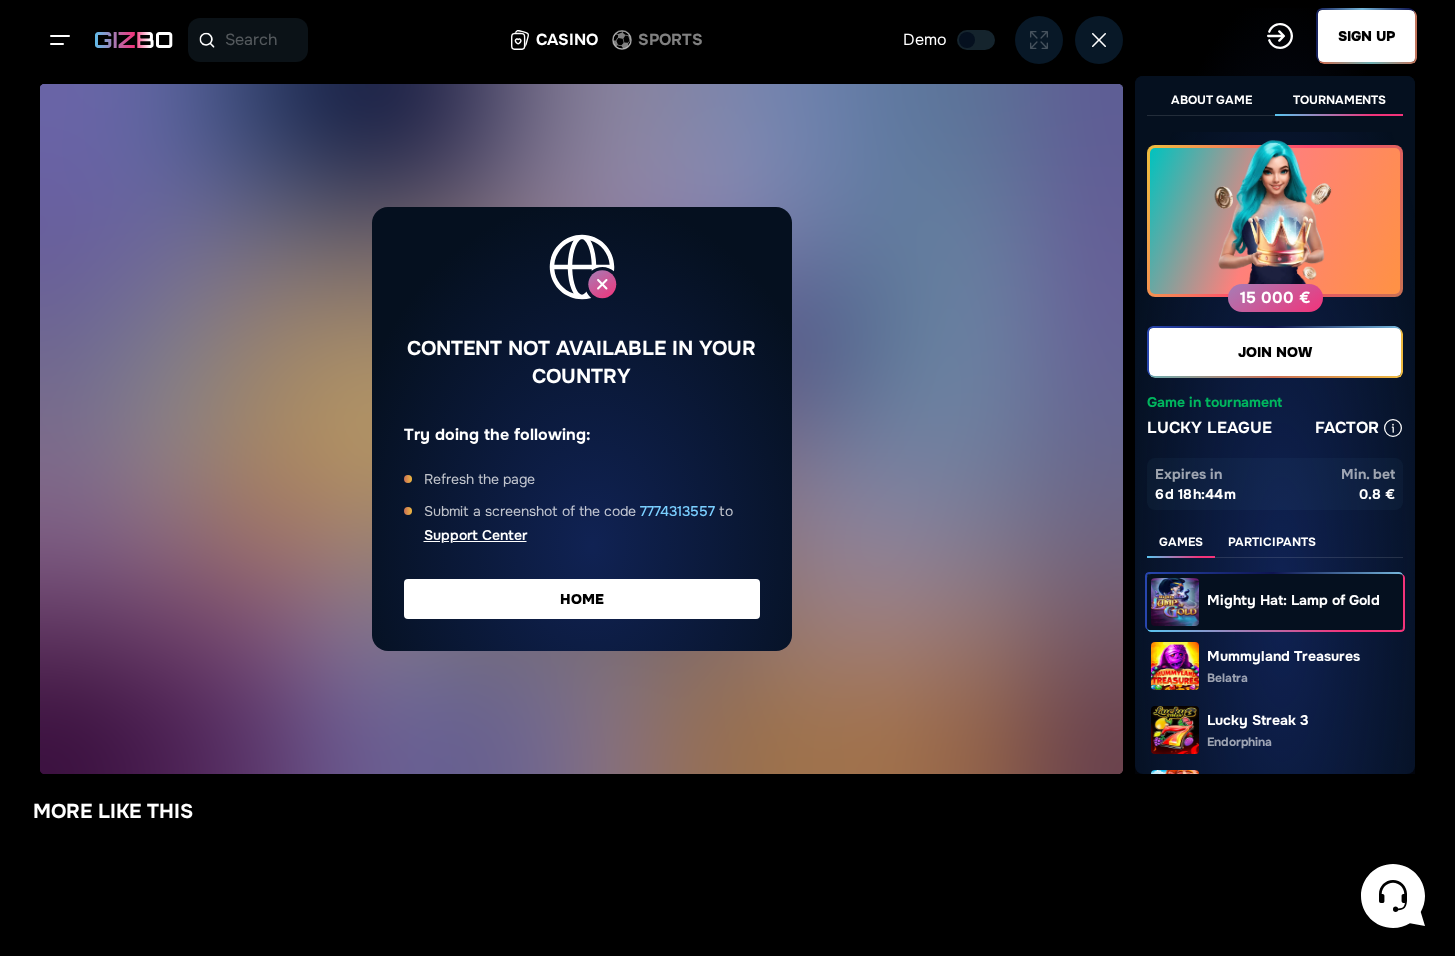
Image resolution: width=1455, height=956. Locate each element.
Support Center (475, 535)
